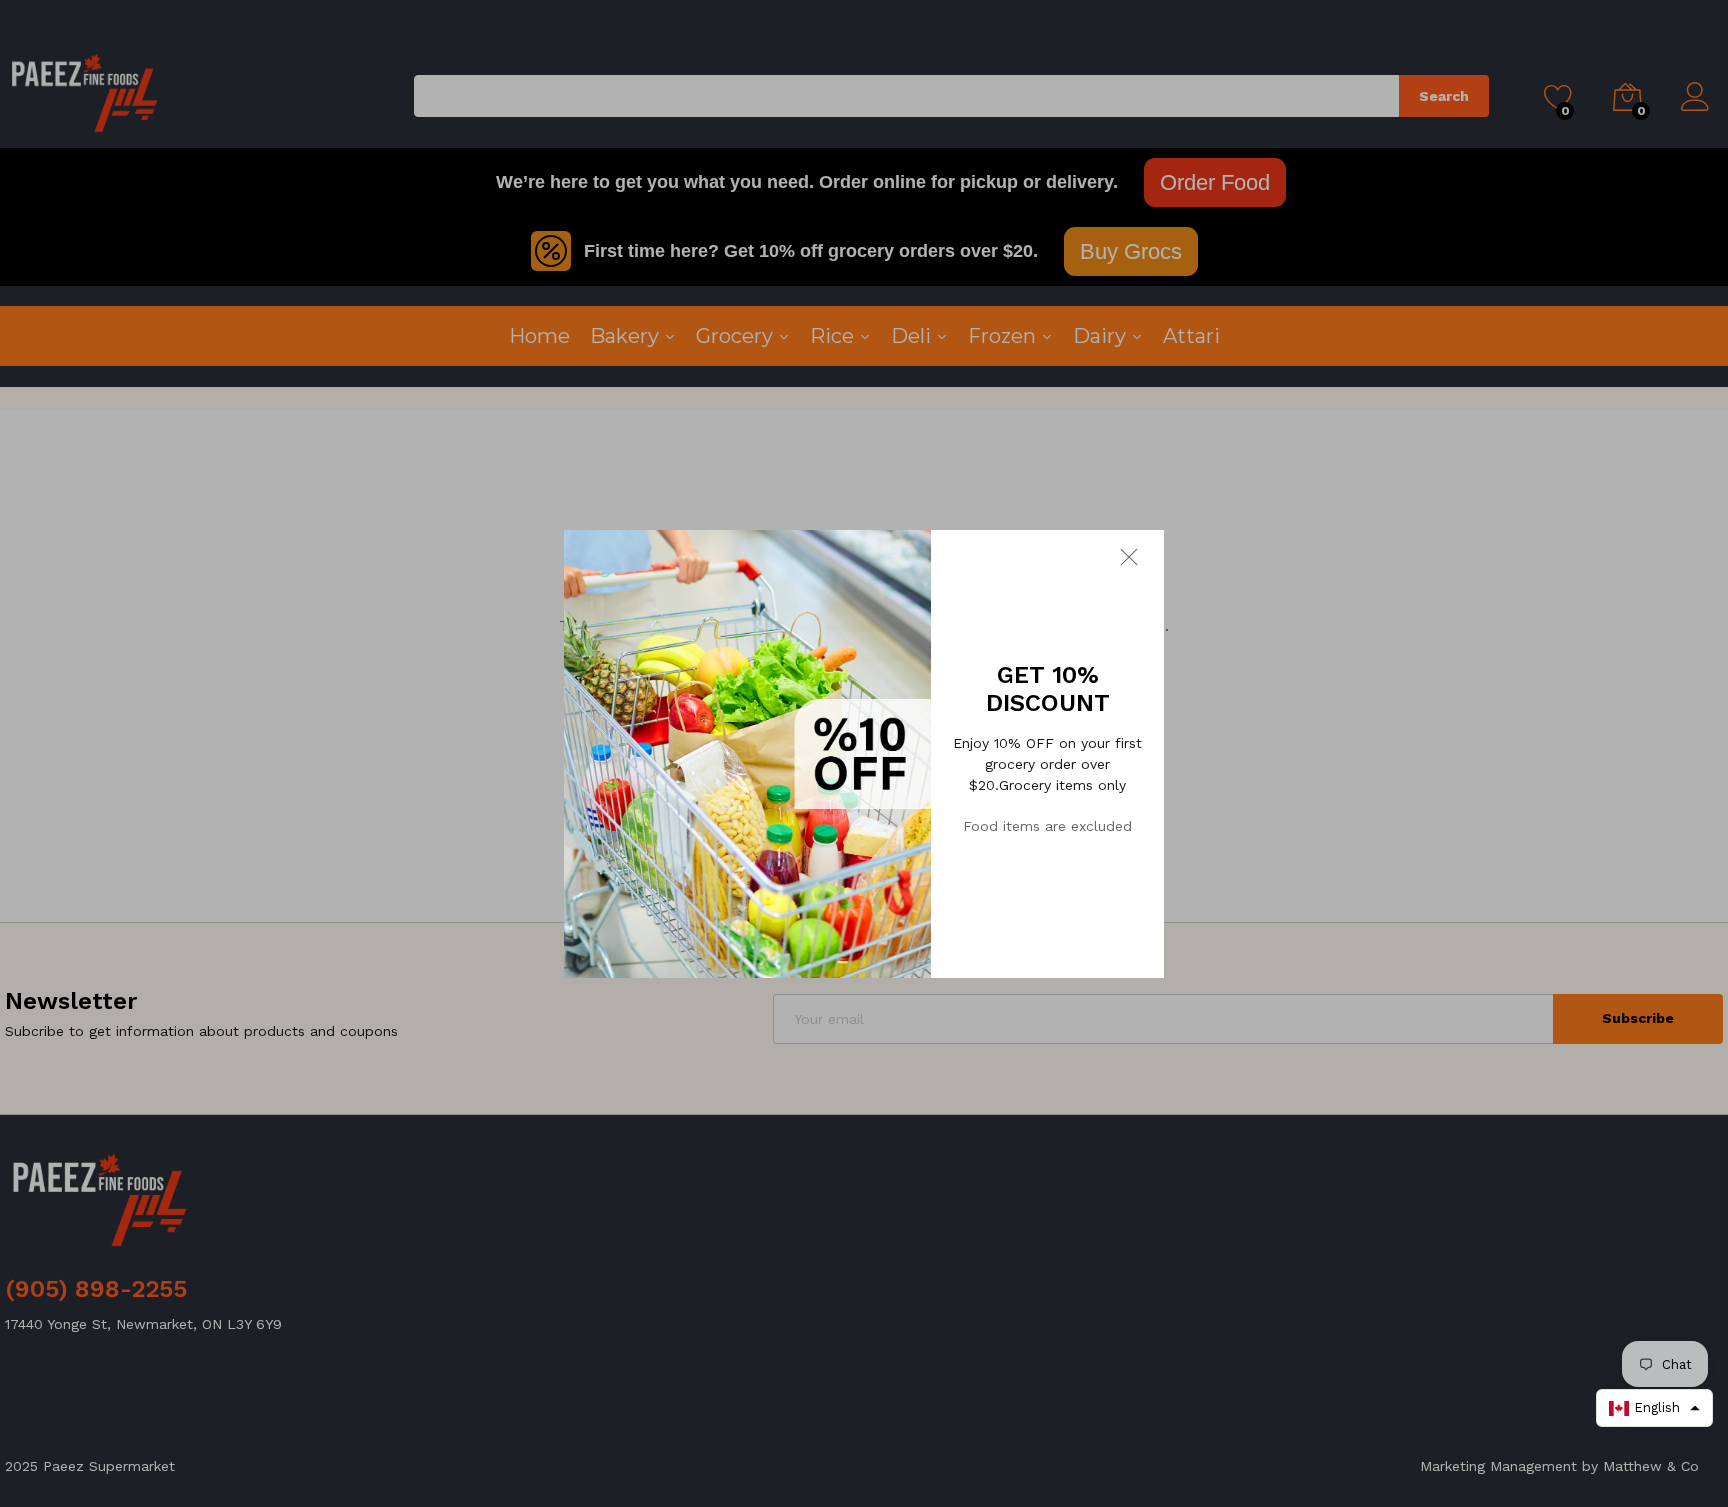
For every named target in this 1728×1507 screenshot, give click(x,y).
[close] (1142, 556)
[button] (1654, 1408)
